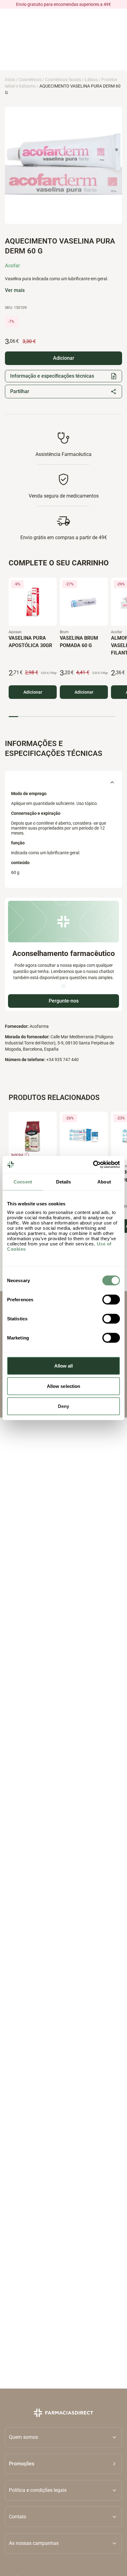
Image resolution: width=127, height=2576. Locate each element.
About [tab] (104, 1181)
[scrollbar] (62, 717)
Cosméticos (30, 80)
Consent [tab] (23, 1181)
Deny (63, 1406)
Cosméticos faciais (63, 80)
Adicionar (33, 692)
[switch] (111, 1300)
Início (10, 80)
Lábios (91, 80)
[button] (63, 2464)
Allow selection (64, 1386)
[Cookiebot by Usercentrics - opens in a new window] (93, 1165)
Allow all (64, 1366)
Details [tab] (64, 1181)
